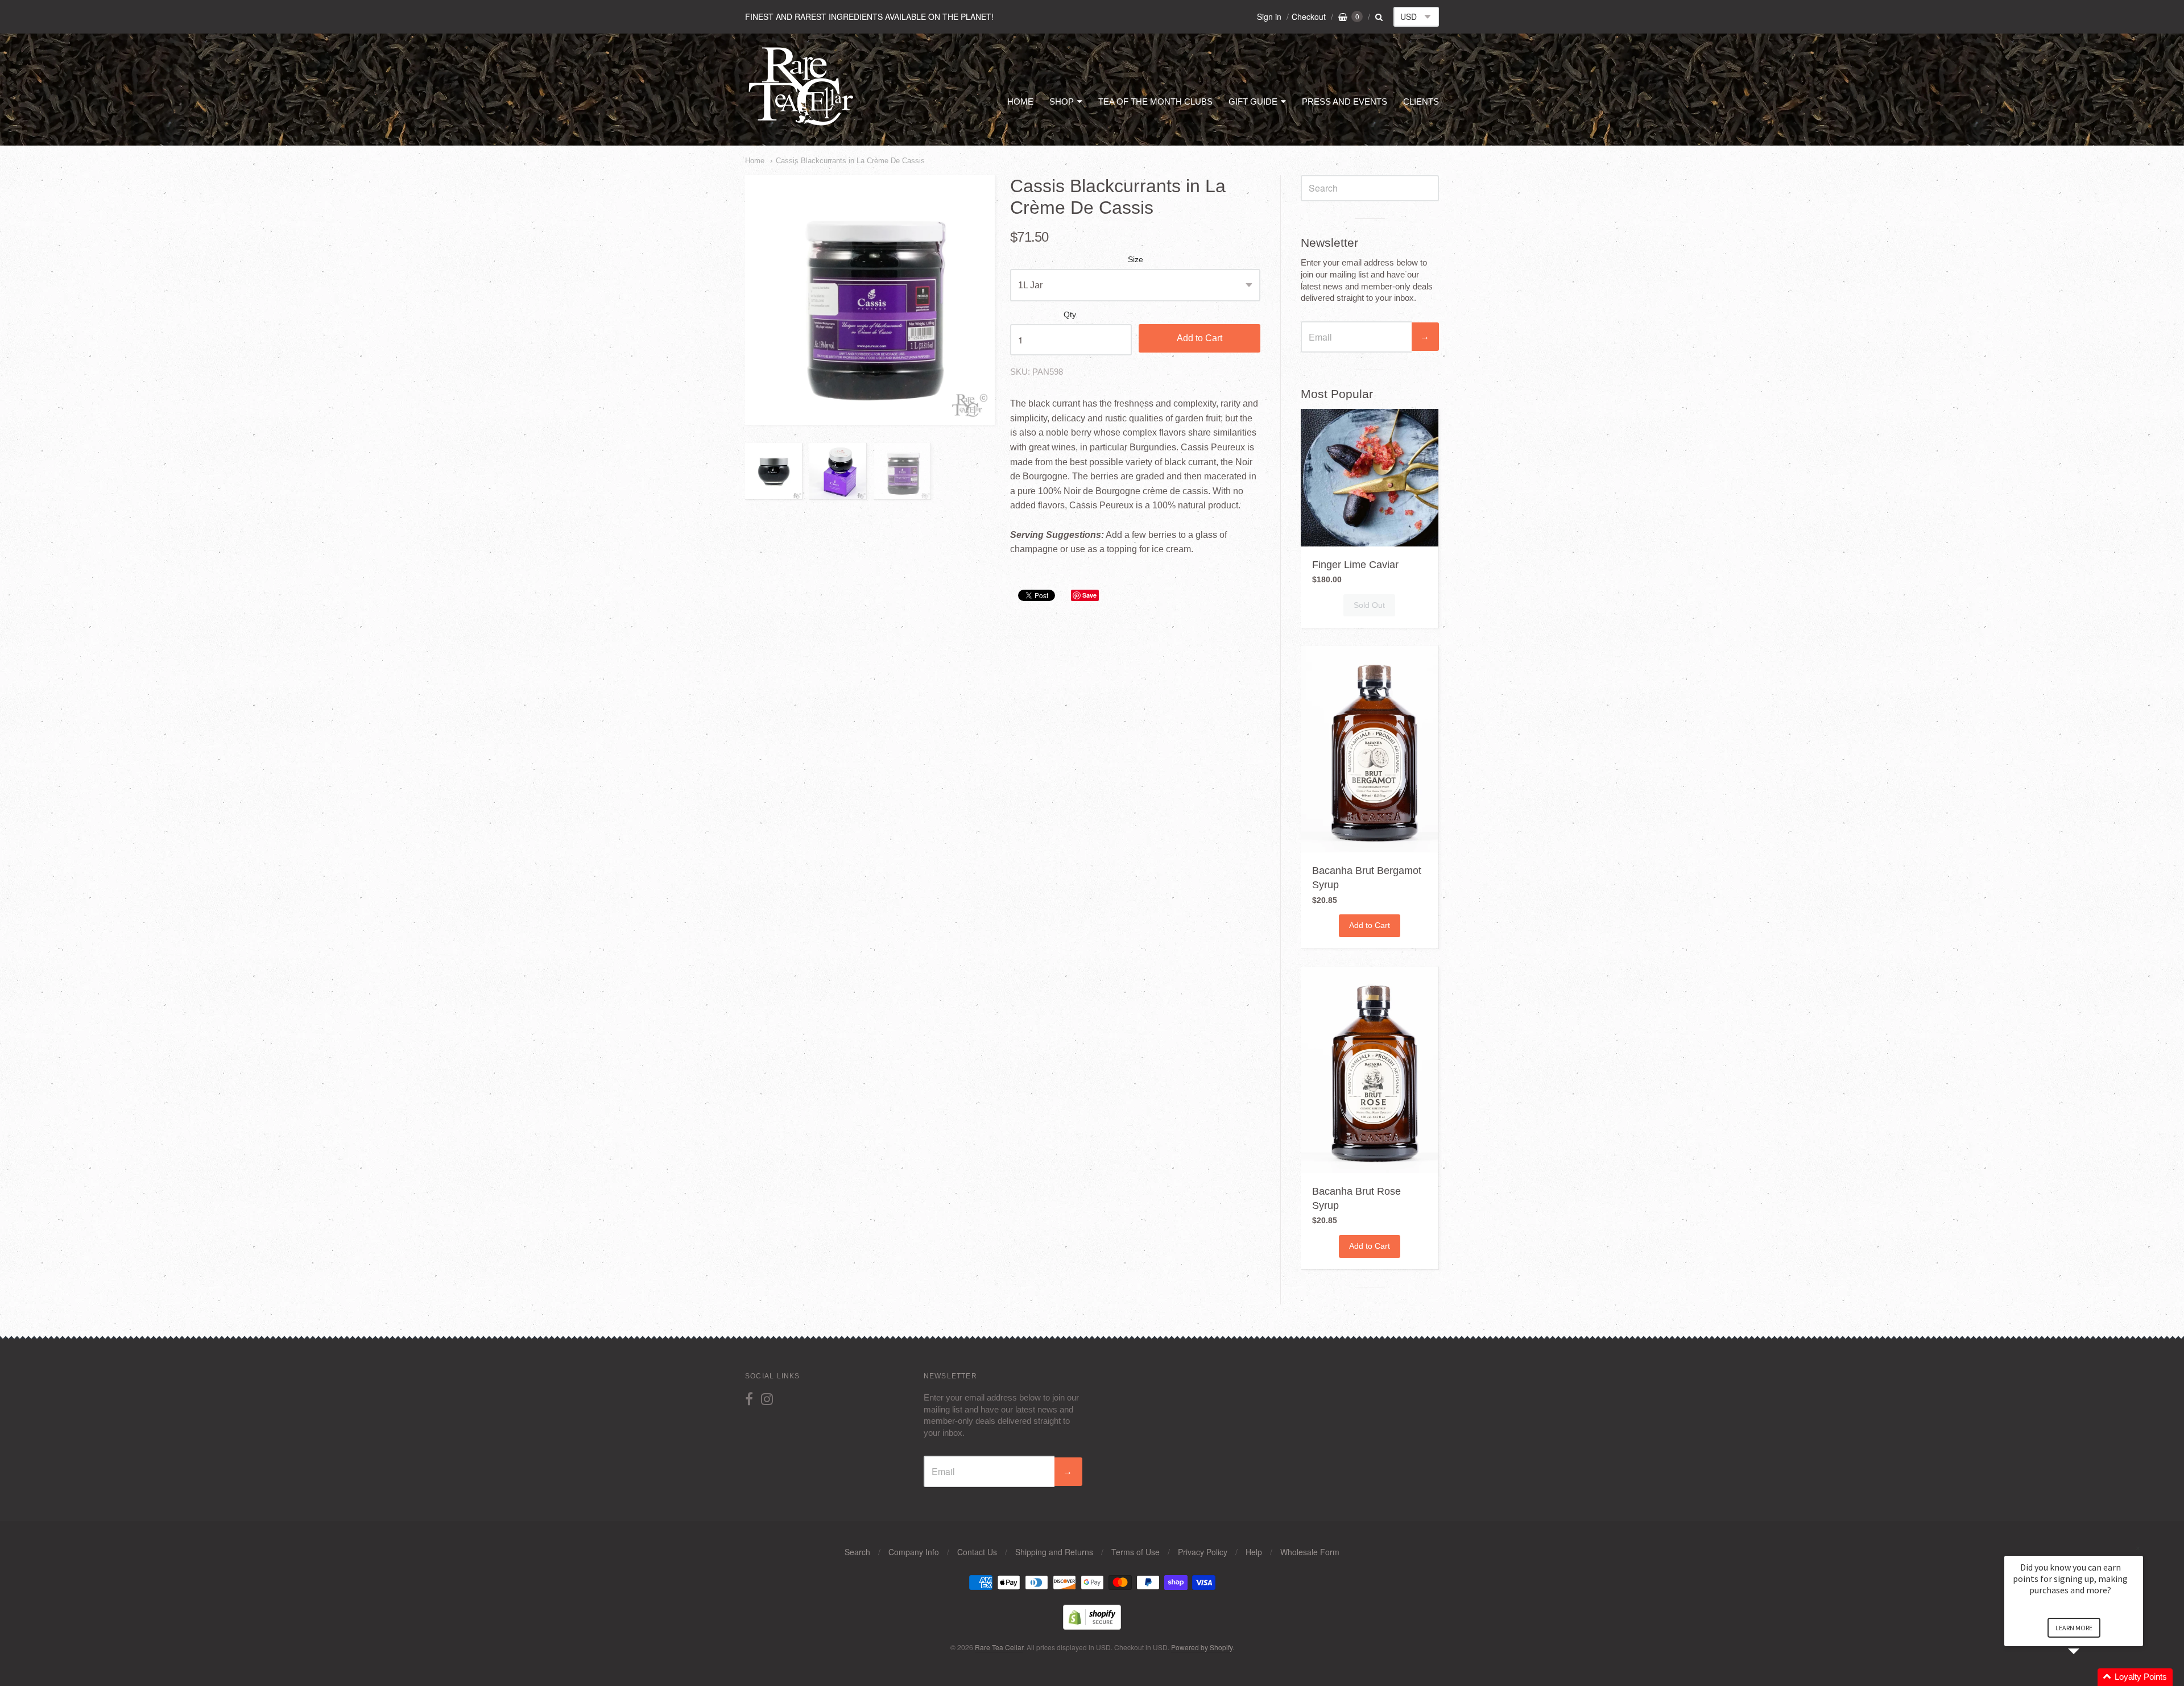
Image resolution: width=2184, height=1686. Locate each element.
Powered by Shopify (1202, 1647)
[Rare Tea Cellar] (801, 124)
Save (1089, 595)
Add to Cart (1199, 338)
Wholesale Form (1310, 1552)
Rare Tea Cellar (999, 1647)
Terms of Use (1136, 1552)
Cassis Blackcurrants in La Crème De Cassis (850, 161)
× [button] (2138, 1548)
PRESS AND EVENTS (1345, 102)
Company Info (914, 1552)
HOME (1020, 102)
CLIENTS (1421, 102)
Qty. (1071, 315)
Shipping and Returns (1054, 1552)
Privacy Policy (1203, 1552)
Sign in (1269, 16)
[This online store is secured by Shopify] (1092, 1626)
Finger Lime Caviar (1355, 565)
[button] (2087, 1677)
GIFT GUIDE (1253, 102)
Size (1136, 260)
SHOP (1062, 102)
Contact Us (977, 1552)
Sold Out (1369, 605)
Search (857, 1552)
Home (755, 161)
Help (1254, 1552)
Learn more (2074, 1628)
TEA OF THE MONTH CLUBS (1155, 102)
